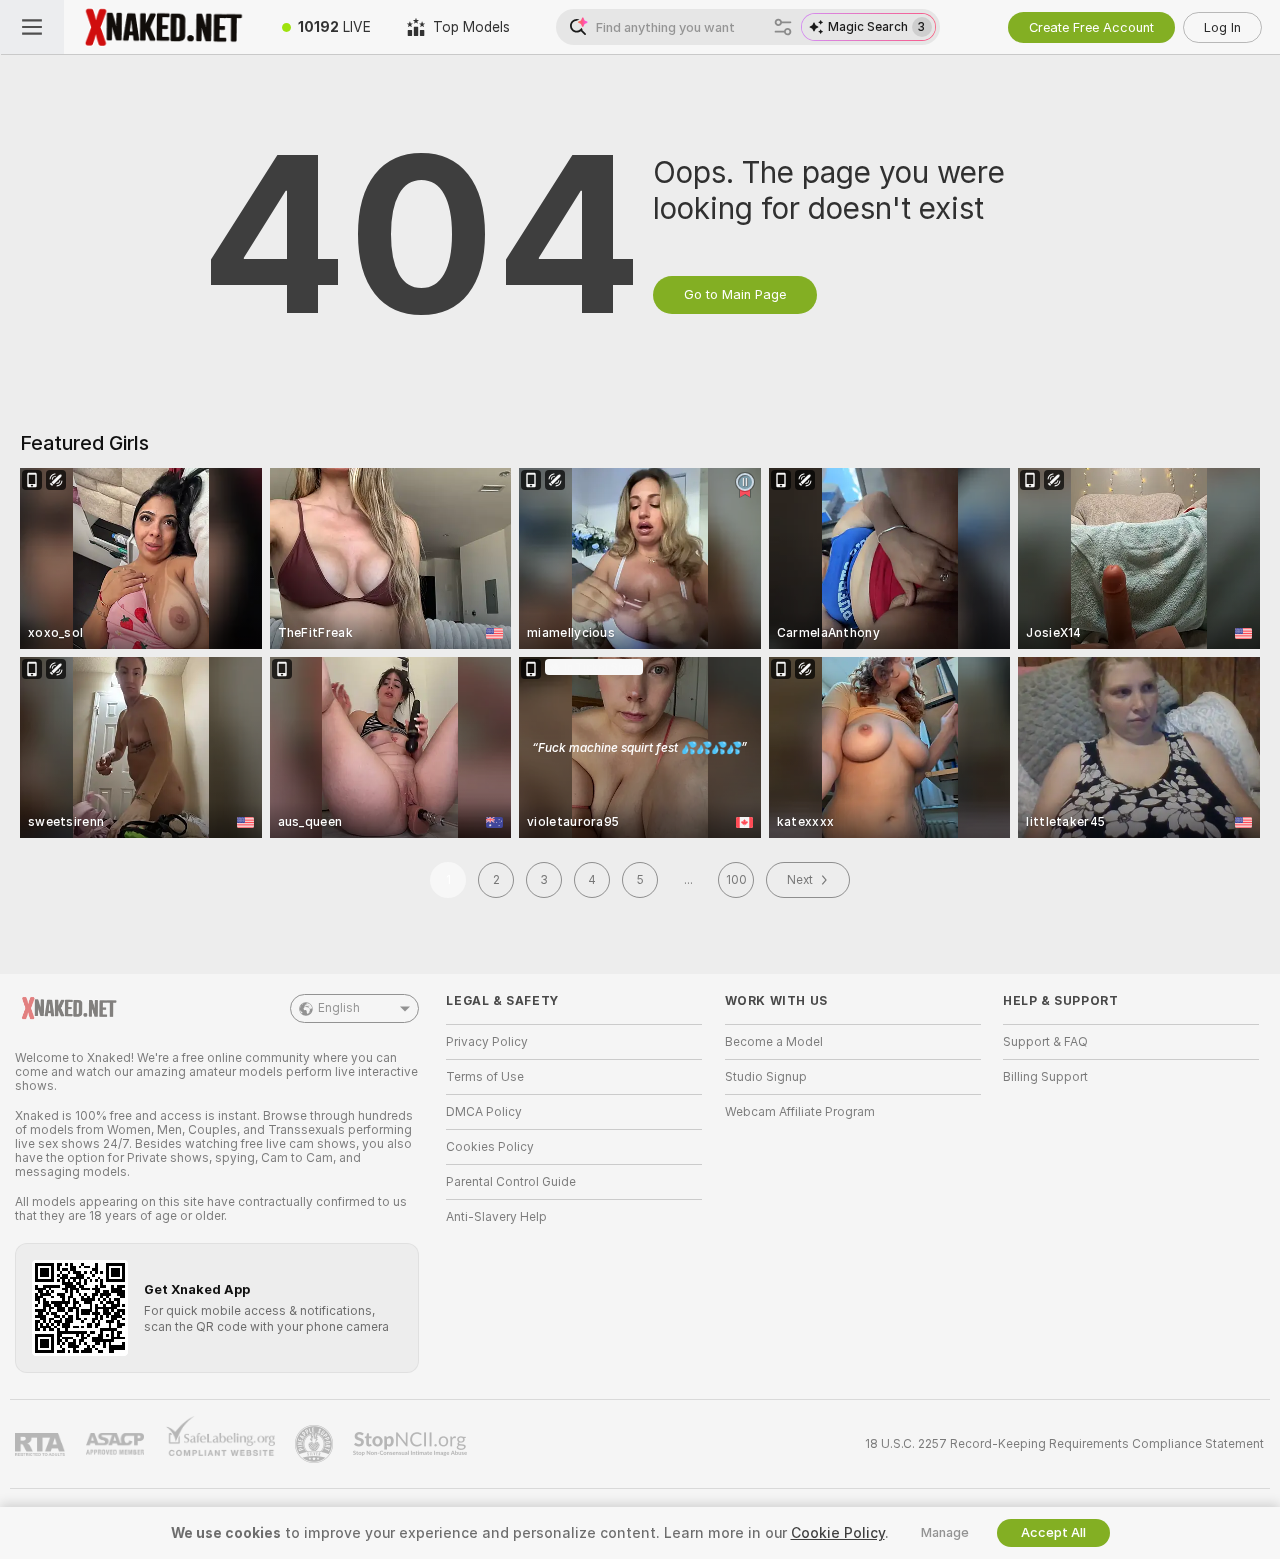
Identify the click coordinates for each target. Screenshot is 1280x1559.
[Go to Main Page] (164, 27)
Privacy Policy (487, 1042)
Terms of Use (485, 1077)
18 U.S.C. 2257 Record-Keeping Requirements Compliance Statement (1064, 1444)
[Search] (783, 27)
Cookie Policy (838, 1533)
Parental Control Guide (511, 1182)
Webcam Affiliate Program (800, 1112)
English (339, 1008)
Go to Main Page (735, 294)
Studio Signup (766, 1077)
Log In (1222, 27)
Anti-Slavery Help (496, 1217)
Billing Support (1045, 1077)
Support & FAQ (1045, 1042)
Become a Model (774, 1042)
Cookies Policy (490, 1147)
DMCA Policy (484, 1112)
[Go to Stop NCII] (412, 1444)
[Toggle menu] (32, 27)
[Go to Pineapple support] (316, 1444)
